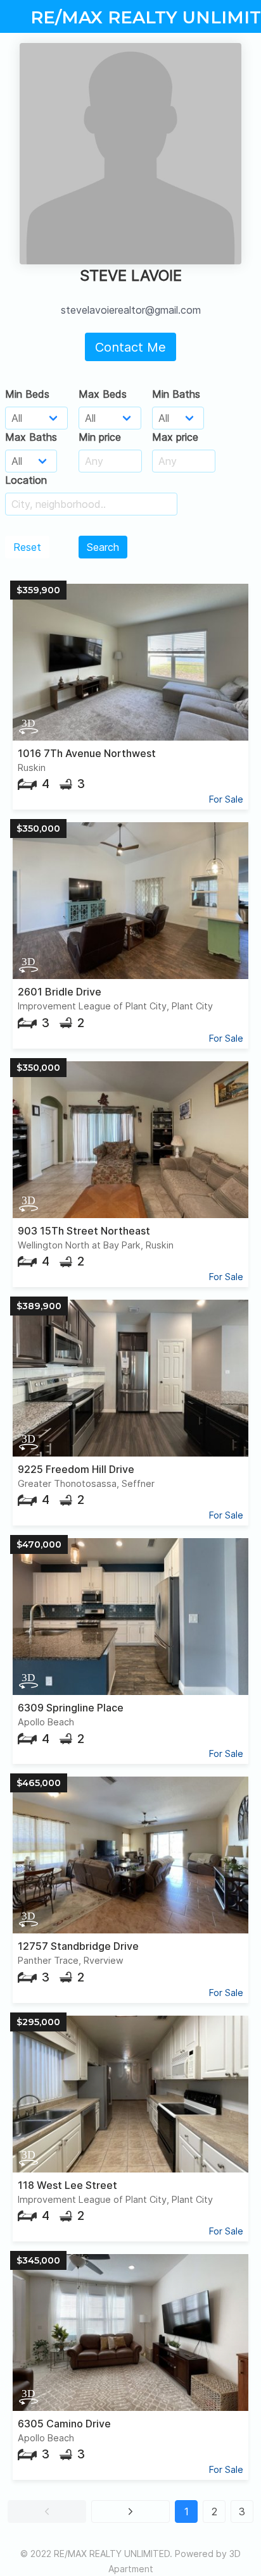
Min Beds (27, 394)
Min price (100, 437)
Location (26, 480)
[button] (47, 2511)
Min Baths (176, 394)
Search (103, 547)
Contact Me (130, 347)
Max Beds (103, 394)
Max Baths (31, 437)
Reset (27, 547)
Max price (175, 437)
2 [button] (214, 2511)
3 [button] (242, 2511)
